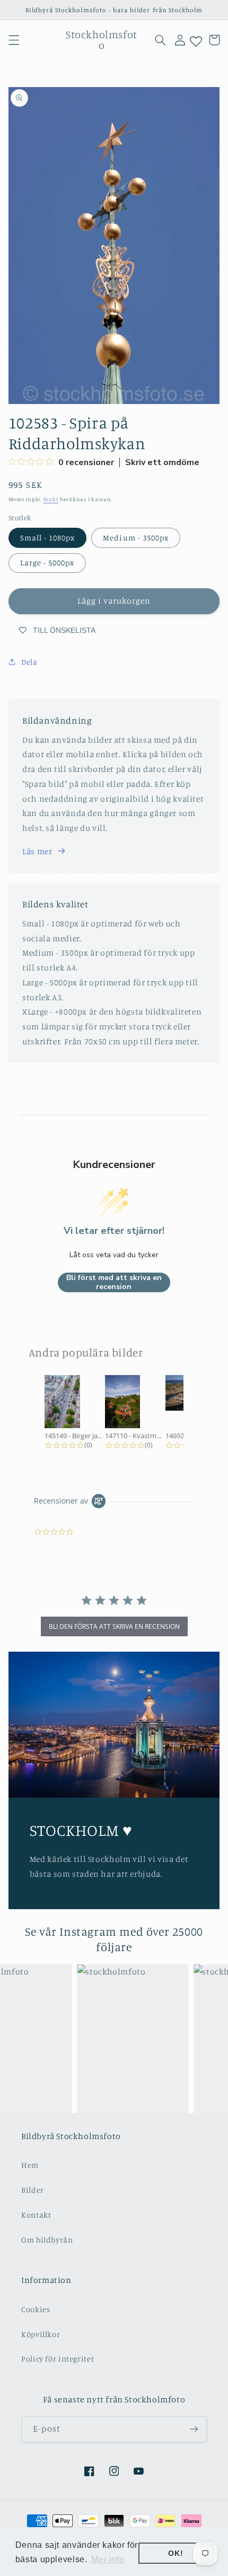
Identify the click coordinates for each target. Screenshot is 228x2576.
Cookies (36, 2309)
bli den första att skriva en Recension (114, 1626)
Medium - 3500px (136, 538)
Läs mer (37, 851)
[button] (14, 40)
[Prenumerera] (194, 2429)
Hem (30, 2165)
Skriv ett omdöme (162, 462)
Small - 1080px (48, 538)
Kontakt (36, 2215)
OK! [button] (176, 2553)
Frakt (51, 499)
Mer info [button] (108, 2559)
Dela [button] (29, 662)
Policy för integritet (58, 2359)
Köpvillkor (41, 2334)
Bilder (33, 2190)
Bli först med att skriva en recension (114, 1282)
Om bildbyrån (47, 2240)
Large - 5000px (47, 563)
